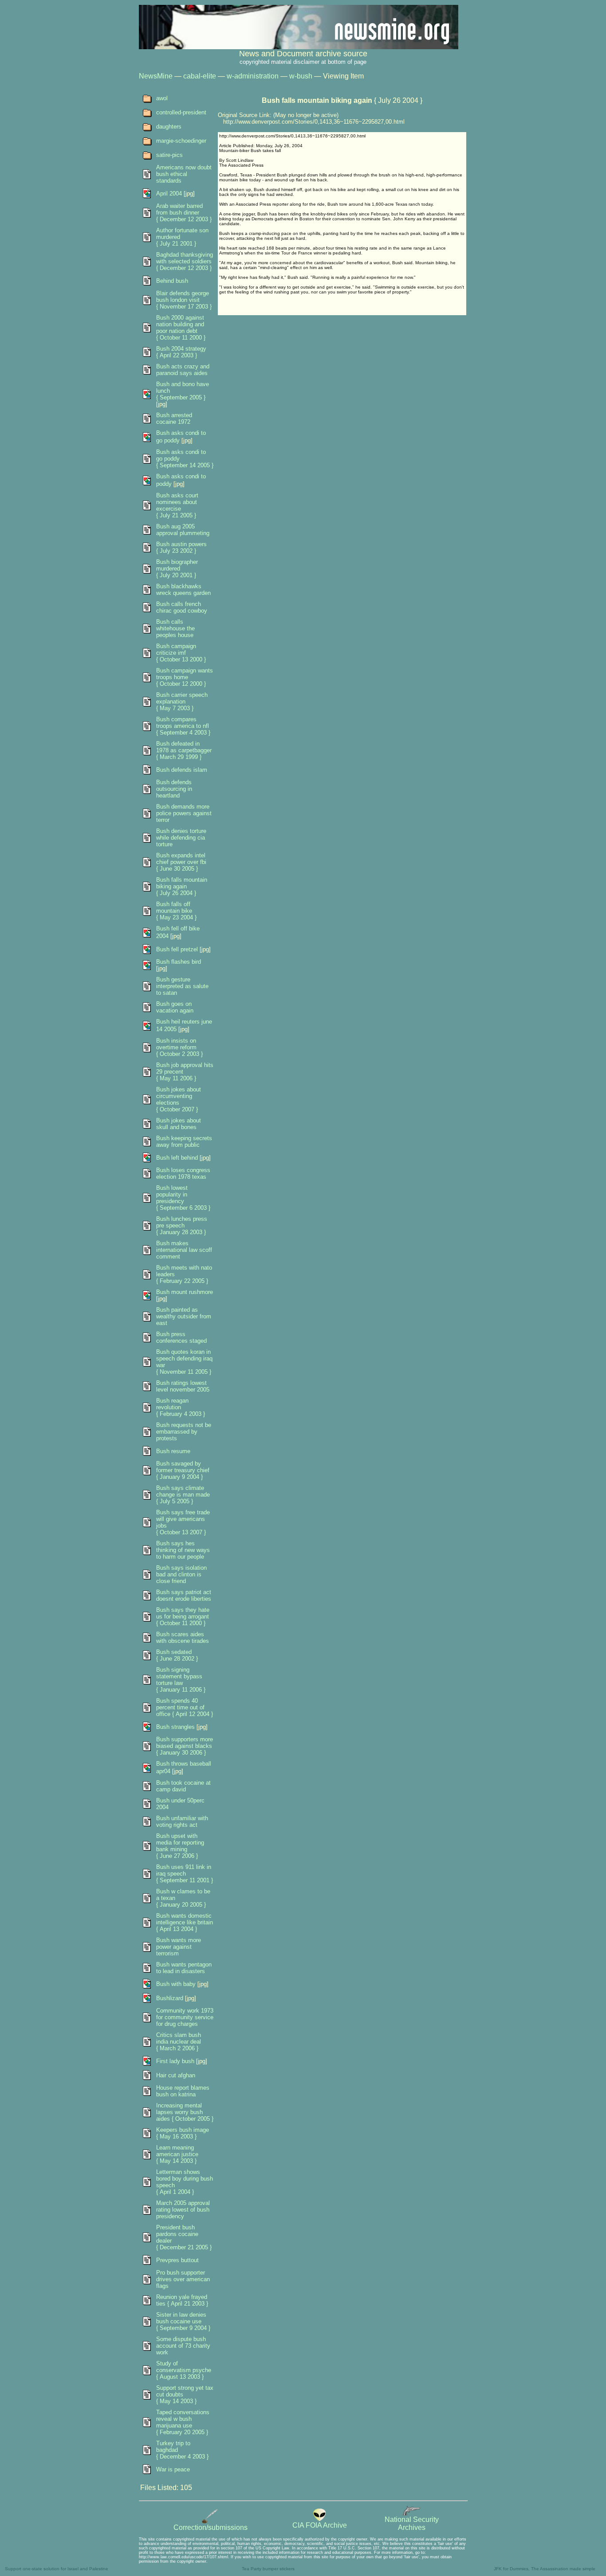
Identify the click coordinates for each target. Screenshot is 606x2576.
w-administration (253, 76)
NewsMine (156, 76)
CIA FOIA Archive (320, 2525)
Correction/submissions (211, 2527)
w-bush (301, 76)
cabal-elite (200, 76)
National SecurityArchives (412, 2523)
